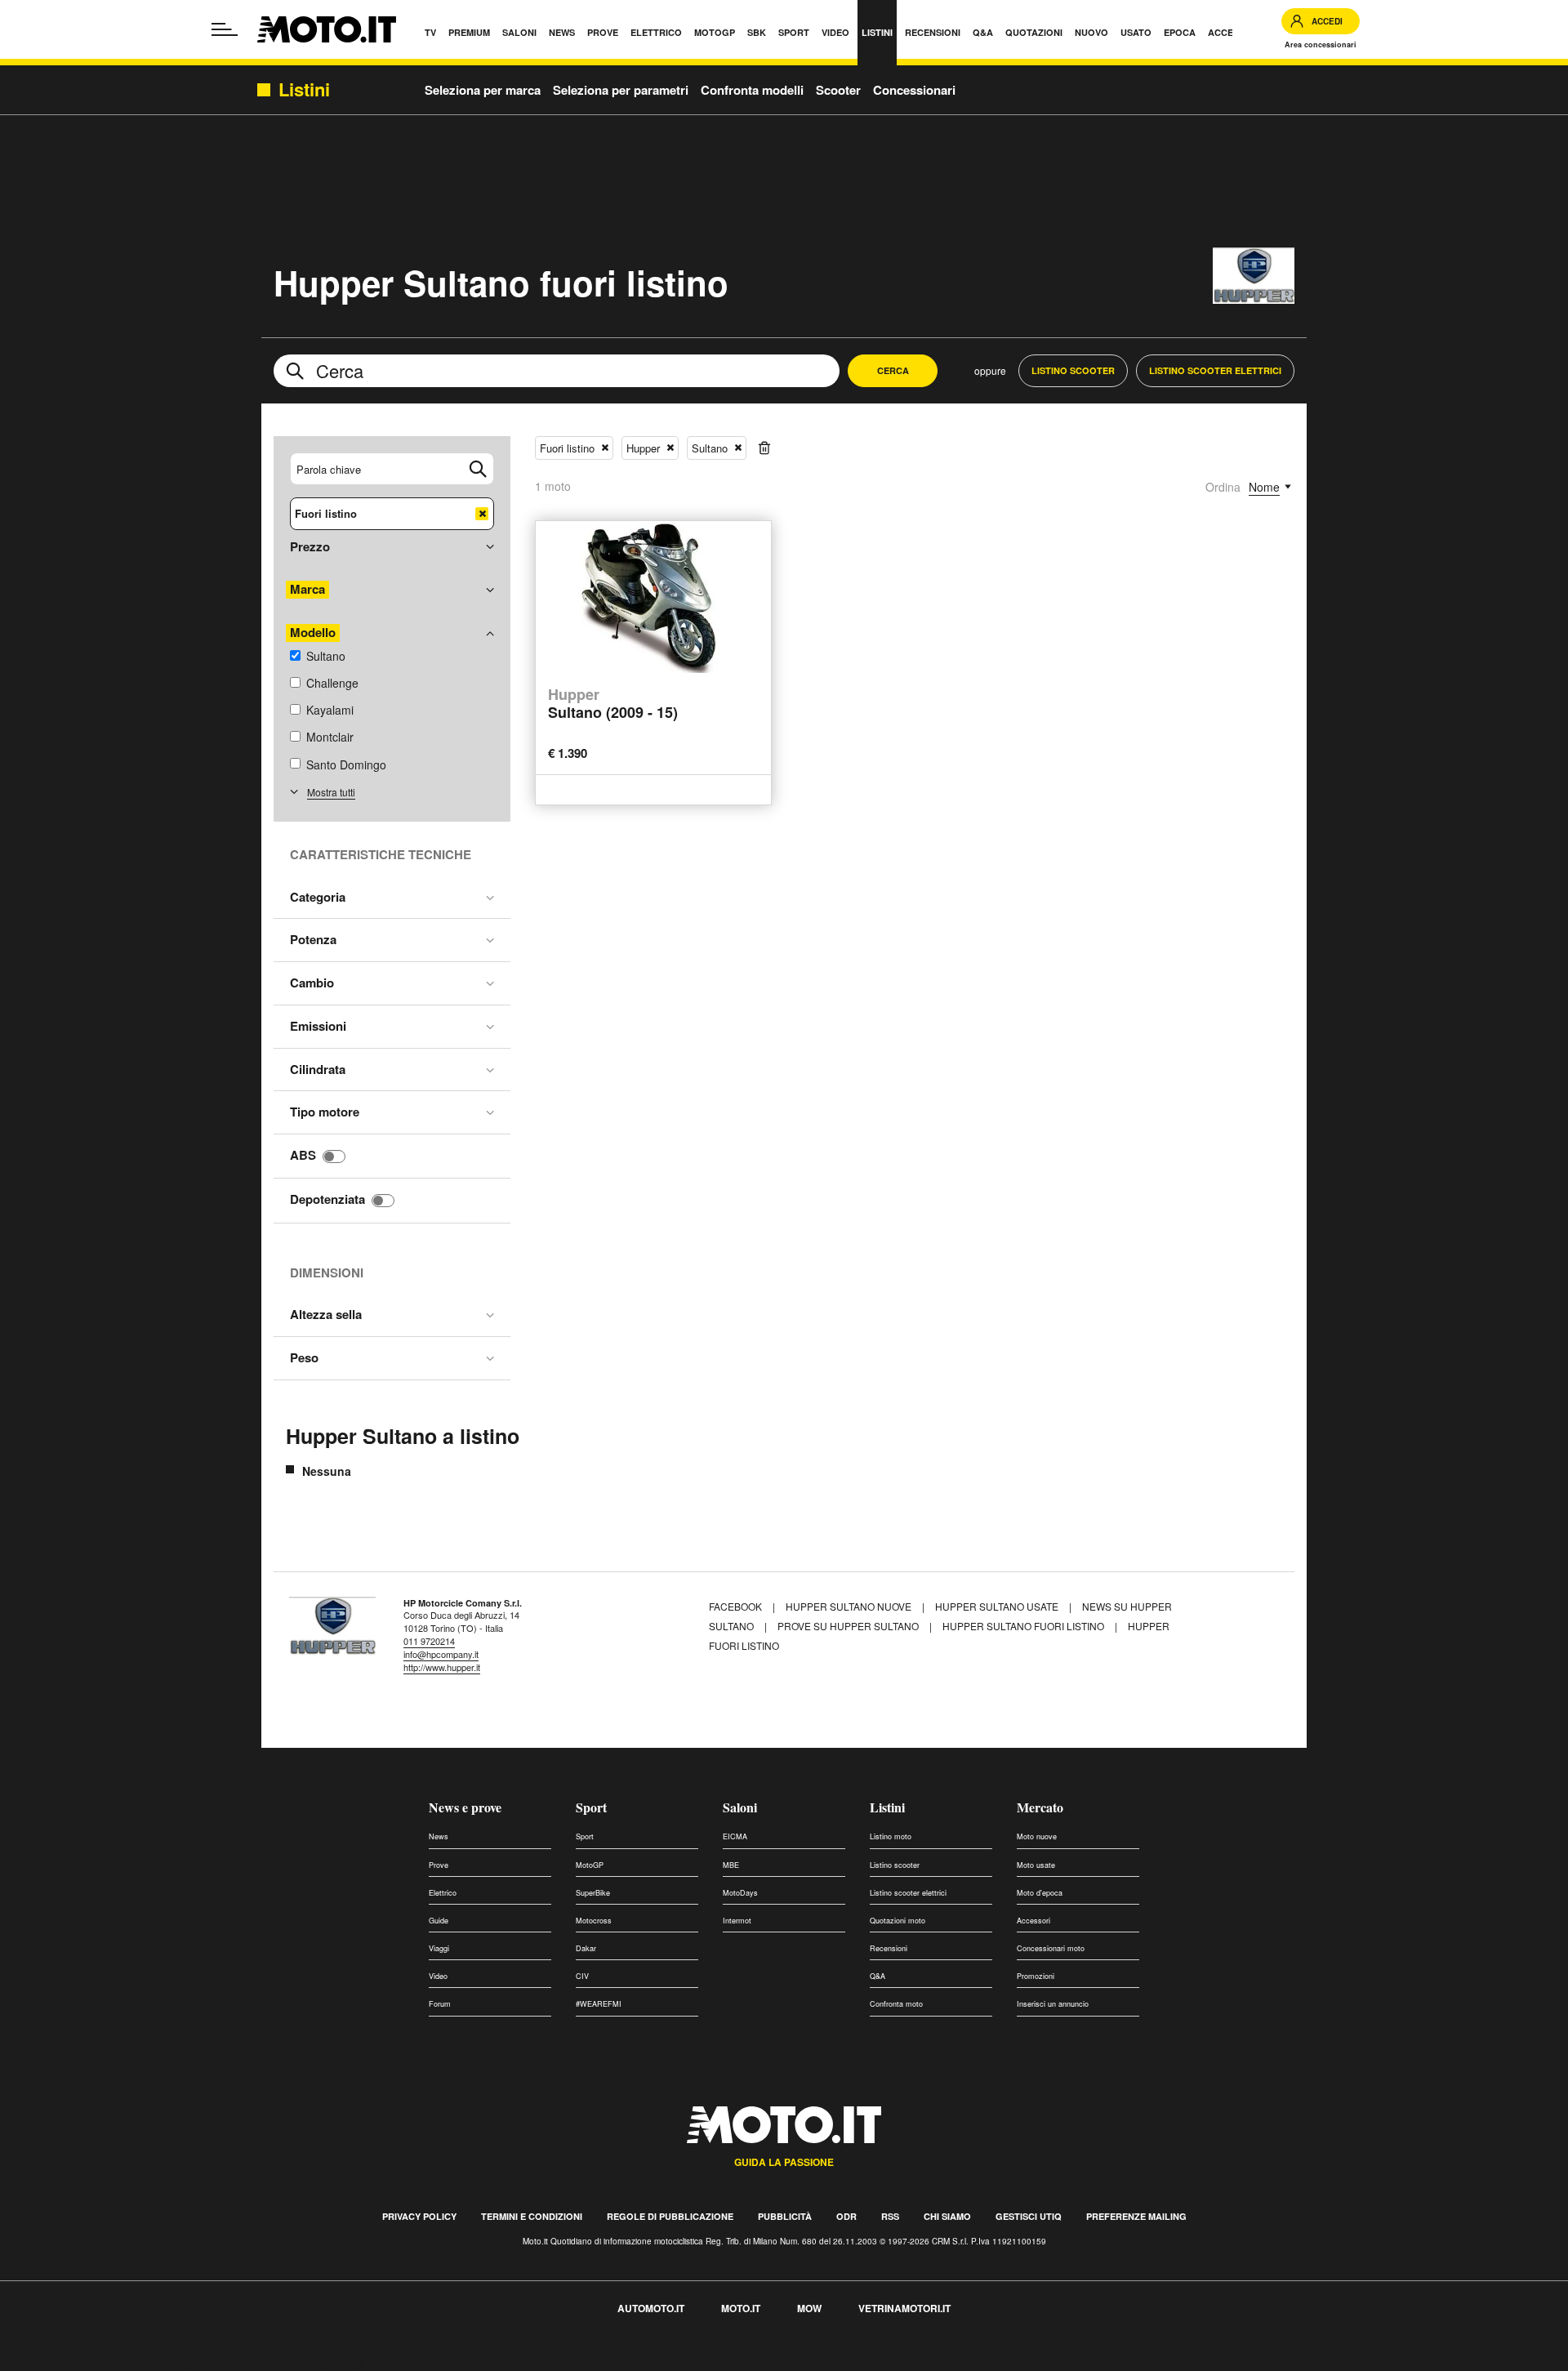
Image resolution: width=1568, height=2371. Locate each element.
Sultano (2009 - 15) (613, 704)
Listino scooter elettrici (908, 1893)
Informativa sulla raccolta (72, 2362)
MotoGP (590, 1865)
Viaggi (439, 1948)
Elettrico (443, 1893)
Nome (1264, 487)
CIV (582, 1976)
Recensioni (889, 1948)
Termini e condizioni (532, 2216)
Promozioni (1036, 1976)
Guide (439, 1921)
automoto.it (651, 2308)
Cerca (893, 370)
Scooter (838, 90)
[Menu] (225, 29)
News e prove (465, 1807)
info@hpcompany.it (441, 1654)
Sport (591, 1807)
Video (438, 1976)
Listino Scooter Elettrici (1215, 370)
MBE (731, 1865)
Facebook (737, 1606)
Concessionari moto (1051, 1948)
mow (809, 2308)
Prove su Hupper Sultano (848, 1626)
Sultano (326, 656)
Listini (887, 1807)
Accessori (1033, 1921)
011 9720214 (429, 1641)
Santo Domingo (346, 764)
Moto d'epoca (1040, 1893)
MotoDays (740, 1893)
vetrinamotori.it (904, 2308)
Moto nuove (1037, 1836)
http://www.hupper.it (442, 1667)
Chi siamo (947, 2216)
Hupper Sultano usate (997, 1606)
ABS (303, 1155)
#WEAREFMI (599, 2004)
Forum (440, 2004)
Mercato (1040, 1807)
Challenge (332, 683)
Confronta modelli (752, 90)
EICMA (735, 1836)
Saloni (740, 1807)
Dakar (586, 1948)
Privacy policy (419, 2216)
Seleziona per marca (483, 90)
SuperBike (593, 1893)
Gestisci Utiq (1029, 2216)
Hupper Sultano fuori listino (1023, 1626)
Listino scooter (895, 1865)
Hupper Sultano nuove (849, 1606)
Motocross (594, 1921)
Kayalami (330, 710)
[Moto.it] (327, 29)
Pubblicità (785, 2216)
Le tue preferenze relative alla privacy (255, 2362)
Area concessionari (1321, 45)
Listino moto (891, 1836)
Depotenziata (327, 1199)
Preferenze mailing (1136, 2216)
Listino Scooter (1073, 370)
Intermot (737, 1921)
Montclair (330, 737)
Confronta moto (896, 2004)
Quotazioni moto (898, 1921)
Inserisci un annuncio (1053, 2004)
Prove (439, 1865)
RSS (890, 2216)
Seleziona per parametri (621, 90)
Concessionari (914, 90)
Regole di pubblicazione (670, 2216)
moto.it (741, 2308)
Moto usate (1036, 1865)
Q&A (878, 1976)
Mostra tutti (331, 792)
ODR (846, 2216)
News (439, 1836)
